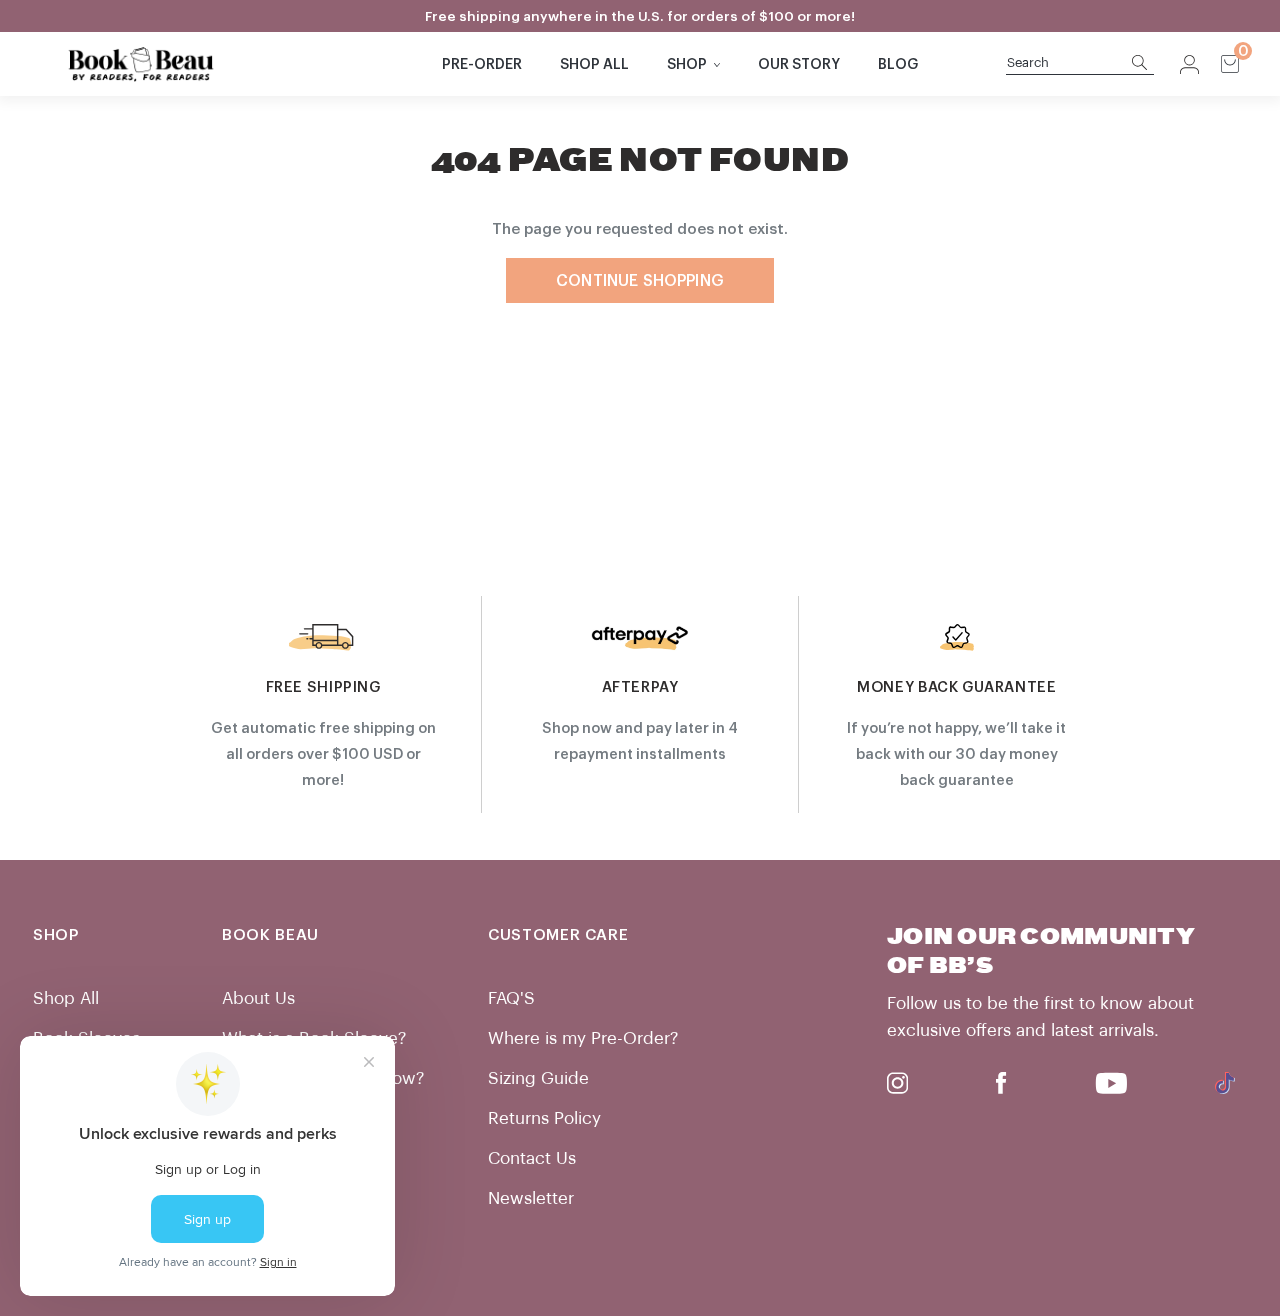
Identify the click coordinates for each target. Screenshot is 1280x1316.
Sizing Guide (538, 1078)
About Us (258, 998)
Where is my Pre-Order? (583, 1038)
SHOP (687, 64)
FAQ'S (511, 998)
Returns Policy (544, 1118)
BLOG (898, 64)
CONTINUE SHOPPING (640, 281)
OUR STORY (799, 64)
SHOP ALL (594, 64)
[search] (1069, 63)
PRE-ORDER (482, 64)
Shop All (66, 998)
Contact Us (532, 1158)
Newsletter (531, 1198)
